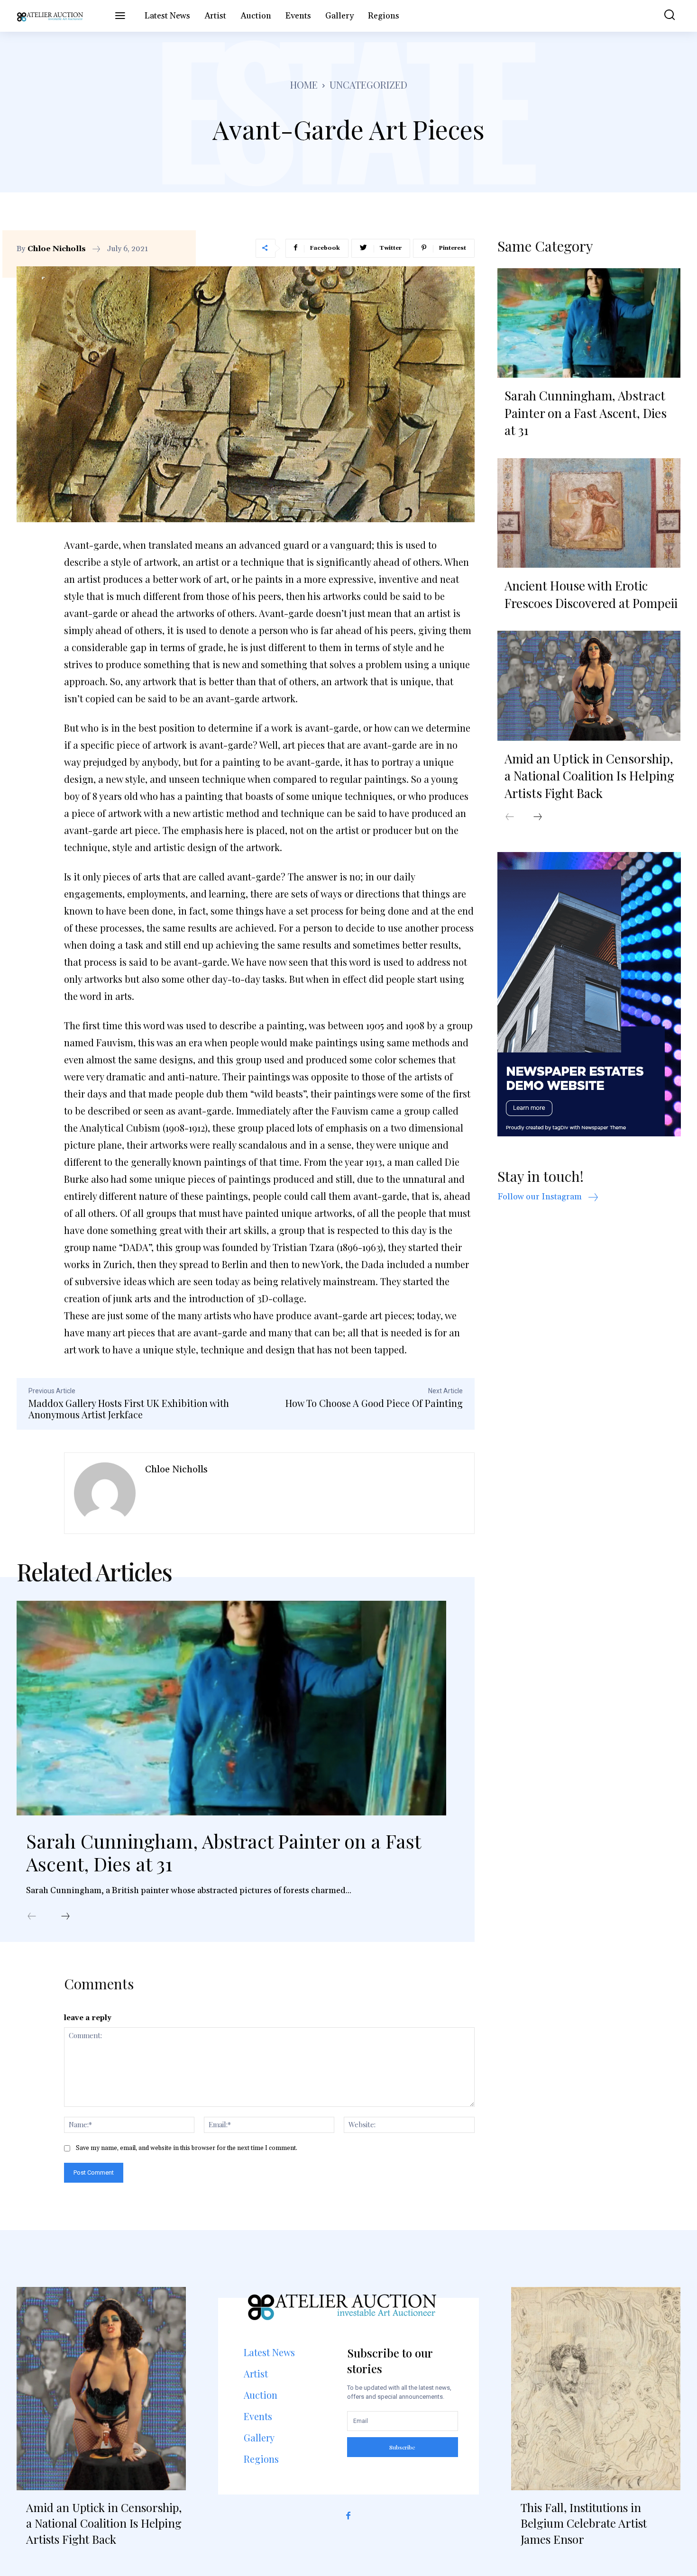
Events (258, 2416)
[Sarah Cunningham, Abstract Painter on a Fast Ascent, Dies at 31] (231, 1708)
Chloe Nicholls (57, 249)
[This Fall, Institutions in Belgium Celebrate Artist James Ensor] (596, 2389)
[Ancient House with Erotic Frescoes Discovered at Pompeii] (589, 513)
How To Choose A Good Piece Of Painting (374, 1403)
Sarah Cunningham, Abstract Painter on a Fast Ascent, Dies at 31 (224, 1852)
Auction (261, 2395)
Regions (261, 2459)
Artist (256, 2373)
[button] (663, 16)
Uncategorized (368, 85)
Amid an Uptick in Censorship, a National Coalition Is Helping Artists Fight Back (589, 776)
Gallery (259, 2437)
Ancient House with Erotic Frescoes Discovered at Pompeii (591, 594)
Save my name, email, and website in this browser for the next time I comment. (187, 2148)
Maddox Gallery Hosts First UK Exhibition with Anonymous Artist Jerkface (129, 1409)
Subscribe (402, 2447)
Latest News (269, 2352)
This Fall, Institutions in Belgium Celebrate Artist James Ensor (584, 2523)
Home (304, 85)
